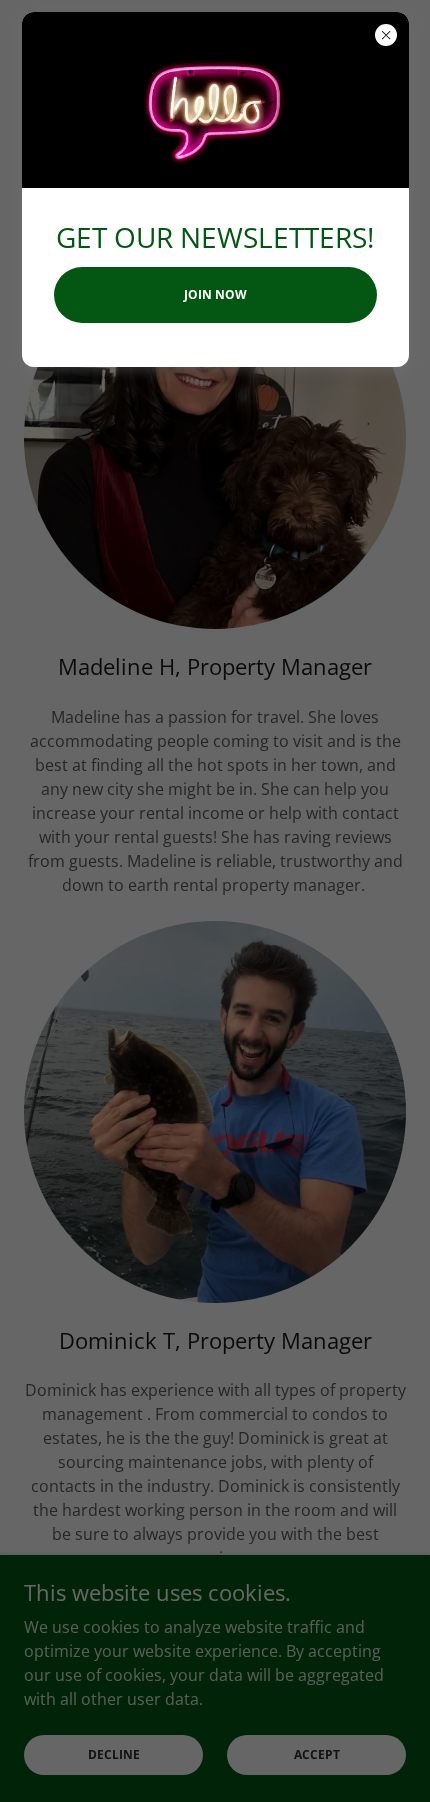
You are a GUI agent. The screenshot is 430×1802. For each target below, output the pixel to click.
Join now (215, 294)
